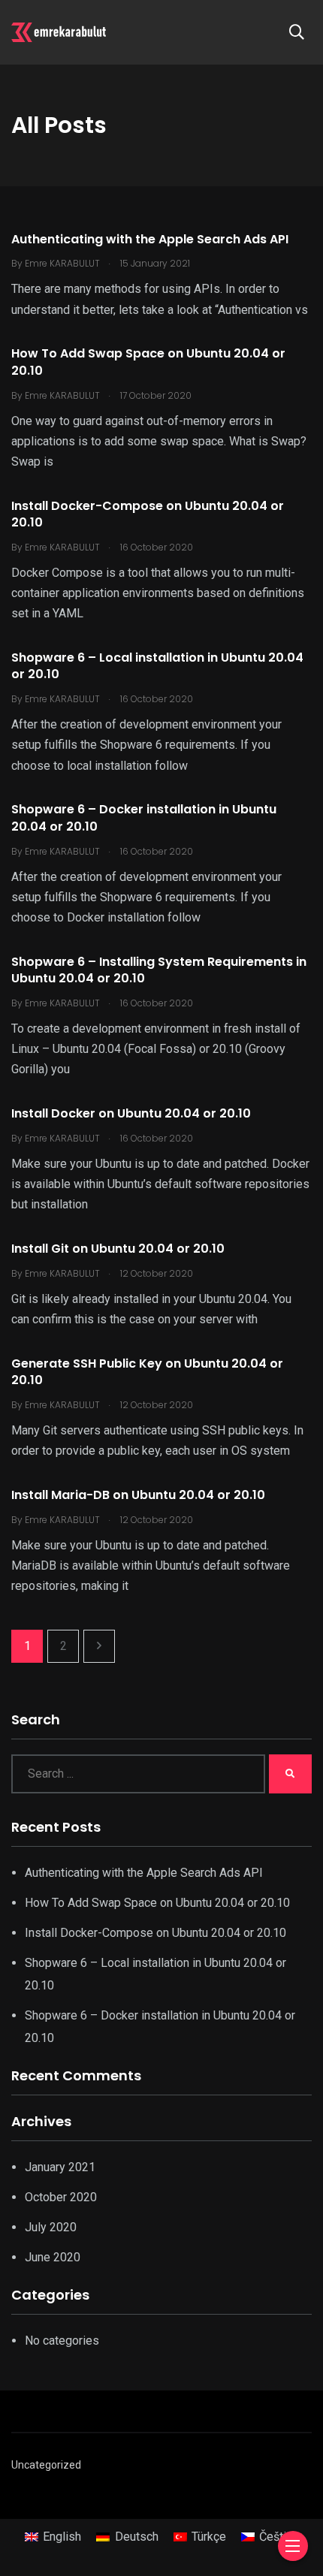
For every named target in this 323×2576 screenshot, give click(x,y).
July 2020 (51, 2227)
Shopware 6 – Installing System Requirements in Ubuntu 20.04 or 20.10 (159, 970)
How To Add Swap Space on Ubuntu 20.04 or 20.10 (148, 362)
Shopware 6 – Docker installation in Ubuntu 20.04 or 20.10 (144, 818)
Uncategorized (46, 2465)
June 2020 (53, 2257)
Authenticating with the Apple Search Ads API (150, 239)
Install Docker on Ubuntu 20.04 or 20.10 (131, 1113)
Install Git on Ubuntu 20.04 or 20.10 (118, 1249)
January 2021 (60, 2167)
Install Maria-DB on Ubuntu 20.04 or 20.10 (138, 1495)
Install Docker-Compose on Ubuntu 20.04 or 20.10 (148, 514)
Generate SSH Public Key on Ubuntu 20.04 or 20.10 (147, 1372)
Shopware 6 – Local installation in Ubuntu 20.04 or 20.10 (157, 666)
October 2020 (61, 2197)
